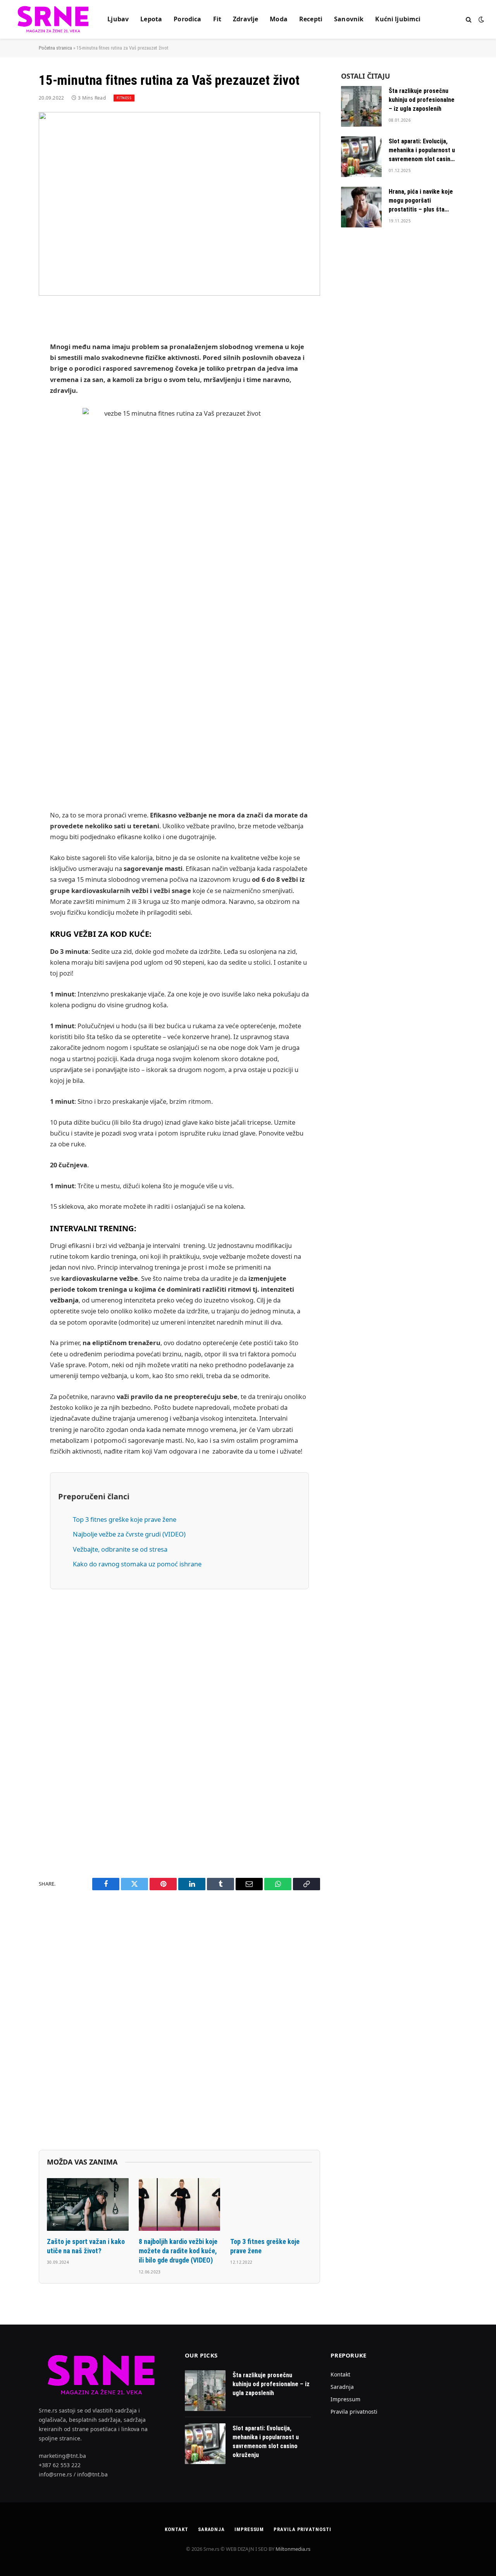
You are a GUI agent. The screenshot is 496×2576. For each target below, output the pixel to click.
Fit (217, 19)
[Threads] (12, 571)
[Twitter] (12, 354)
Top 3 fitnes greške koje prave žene (125, 1519)
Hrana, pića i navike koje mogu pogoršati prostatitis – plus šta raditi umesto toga (421, 201)
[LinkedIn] (12, 373)
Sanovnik (349, 19)
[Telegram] (12, 532)
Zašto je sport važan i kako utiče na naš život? (86, 2246)
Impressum (345, 2399)
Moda (279, 19)
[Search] (469, 20)
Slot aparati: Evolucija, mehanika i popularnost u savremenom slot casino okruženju (422, 151)
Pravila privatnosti (354, 2412)
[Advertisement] (179, 678)
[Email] (12, 413)
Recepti (311, 19)
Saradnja (342, 2387)
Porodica (187, 19)
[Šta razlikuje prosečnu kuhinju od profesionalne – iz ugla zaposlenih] (361, 106)
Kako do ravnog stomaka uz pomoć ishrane (137, 1564)
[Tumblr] (12, 472)
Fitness (124, 98)
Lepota (151, 19)
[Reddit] (12, 492)
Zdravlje (245, 19)
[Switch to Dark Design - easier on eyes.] (480, 19)
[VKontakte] (12, 512)
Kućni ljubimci (398, 19)
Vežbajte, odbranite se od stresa (120, 1549)
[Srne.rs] (54, 19)
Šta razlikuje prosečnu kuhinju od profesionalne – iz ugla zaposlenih (422, 100)
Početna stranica (55, 48)
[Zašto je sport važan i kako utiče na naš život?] (88, 2204)
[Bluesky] (12, 453)
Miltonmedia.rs (293, 2549)
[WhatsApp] (12, 551)
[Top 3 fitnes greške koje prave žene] (271, 2204)
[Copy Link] (12, 433)
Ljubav (118, 19)
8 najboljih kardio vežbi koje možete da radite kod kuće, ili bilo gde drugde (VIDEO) (178, 2251)
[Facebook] (12, 334)
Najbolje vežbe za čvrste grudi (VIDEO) (129, 1534)
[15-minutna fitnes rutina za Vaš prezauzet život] (179, 204)
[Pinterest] (12, 393)
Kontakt (340, 2374)
